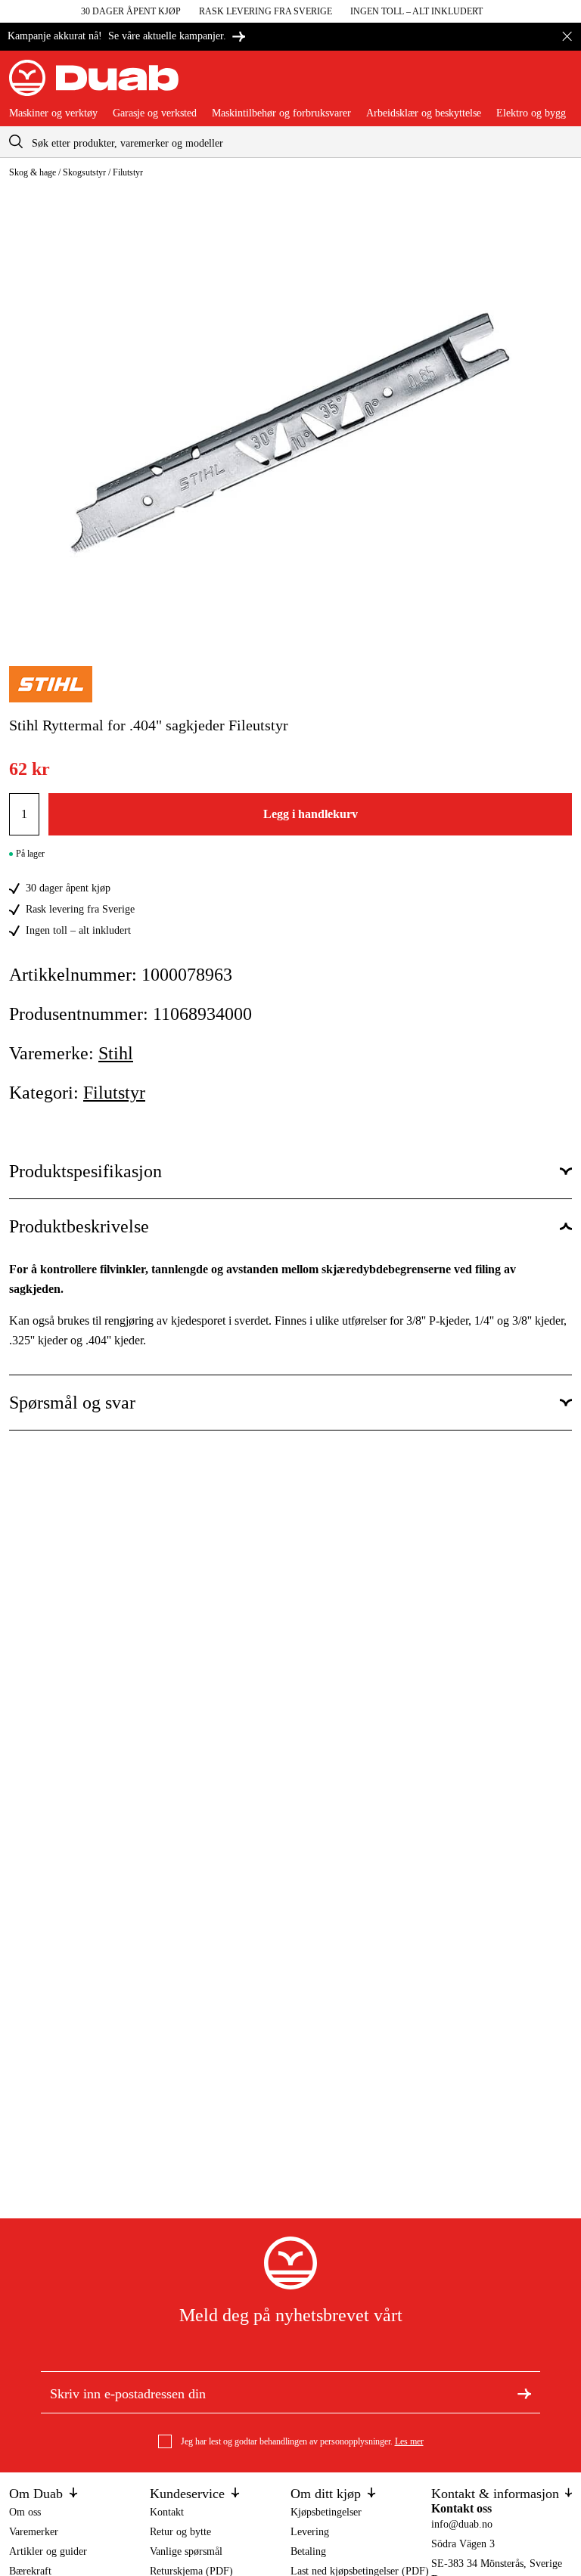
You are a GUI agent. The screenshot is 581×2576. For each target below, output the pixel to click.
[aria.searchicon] (16, 142)
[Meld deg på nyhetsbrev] (524, 2392)
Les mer (409, 2441)
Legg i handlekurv (311, 814)
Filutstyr (128, 172)
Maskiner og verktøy (53, 113)
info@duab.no (462, 2524)
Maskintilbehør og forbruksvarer (281, 113)
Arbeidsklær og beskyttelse (424, 113)
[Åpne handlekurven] (560, 84)
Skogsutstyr (84, 172)
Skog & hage (33, 172)
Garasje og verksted (155, 113)
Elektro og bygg (531, 113)
